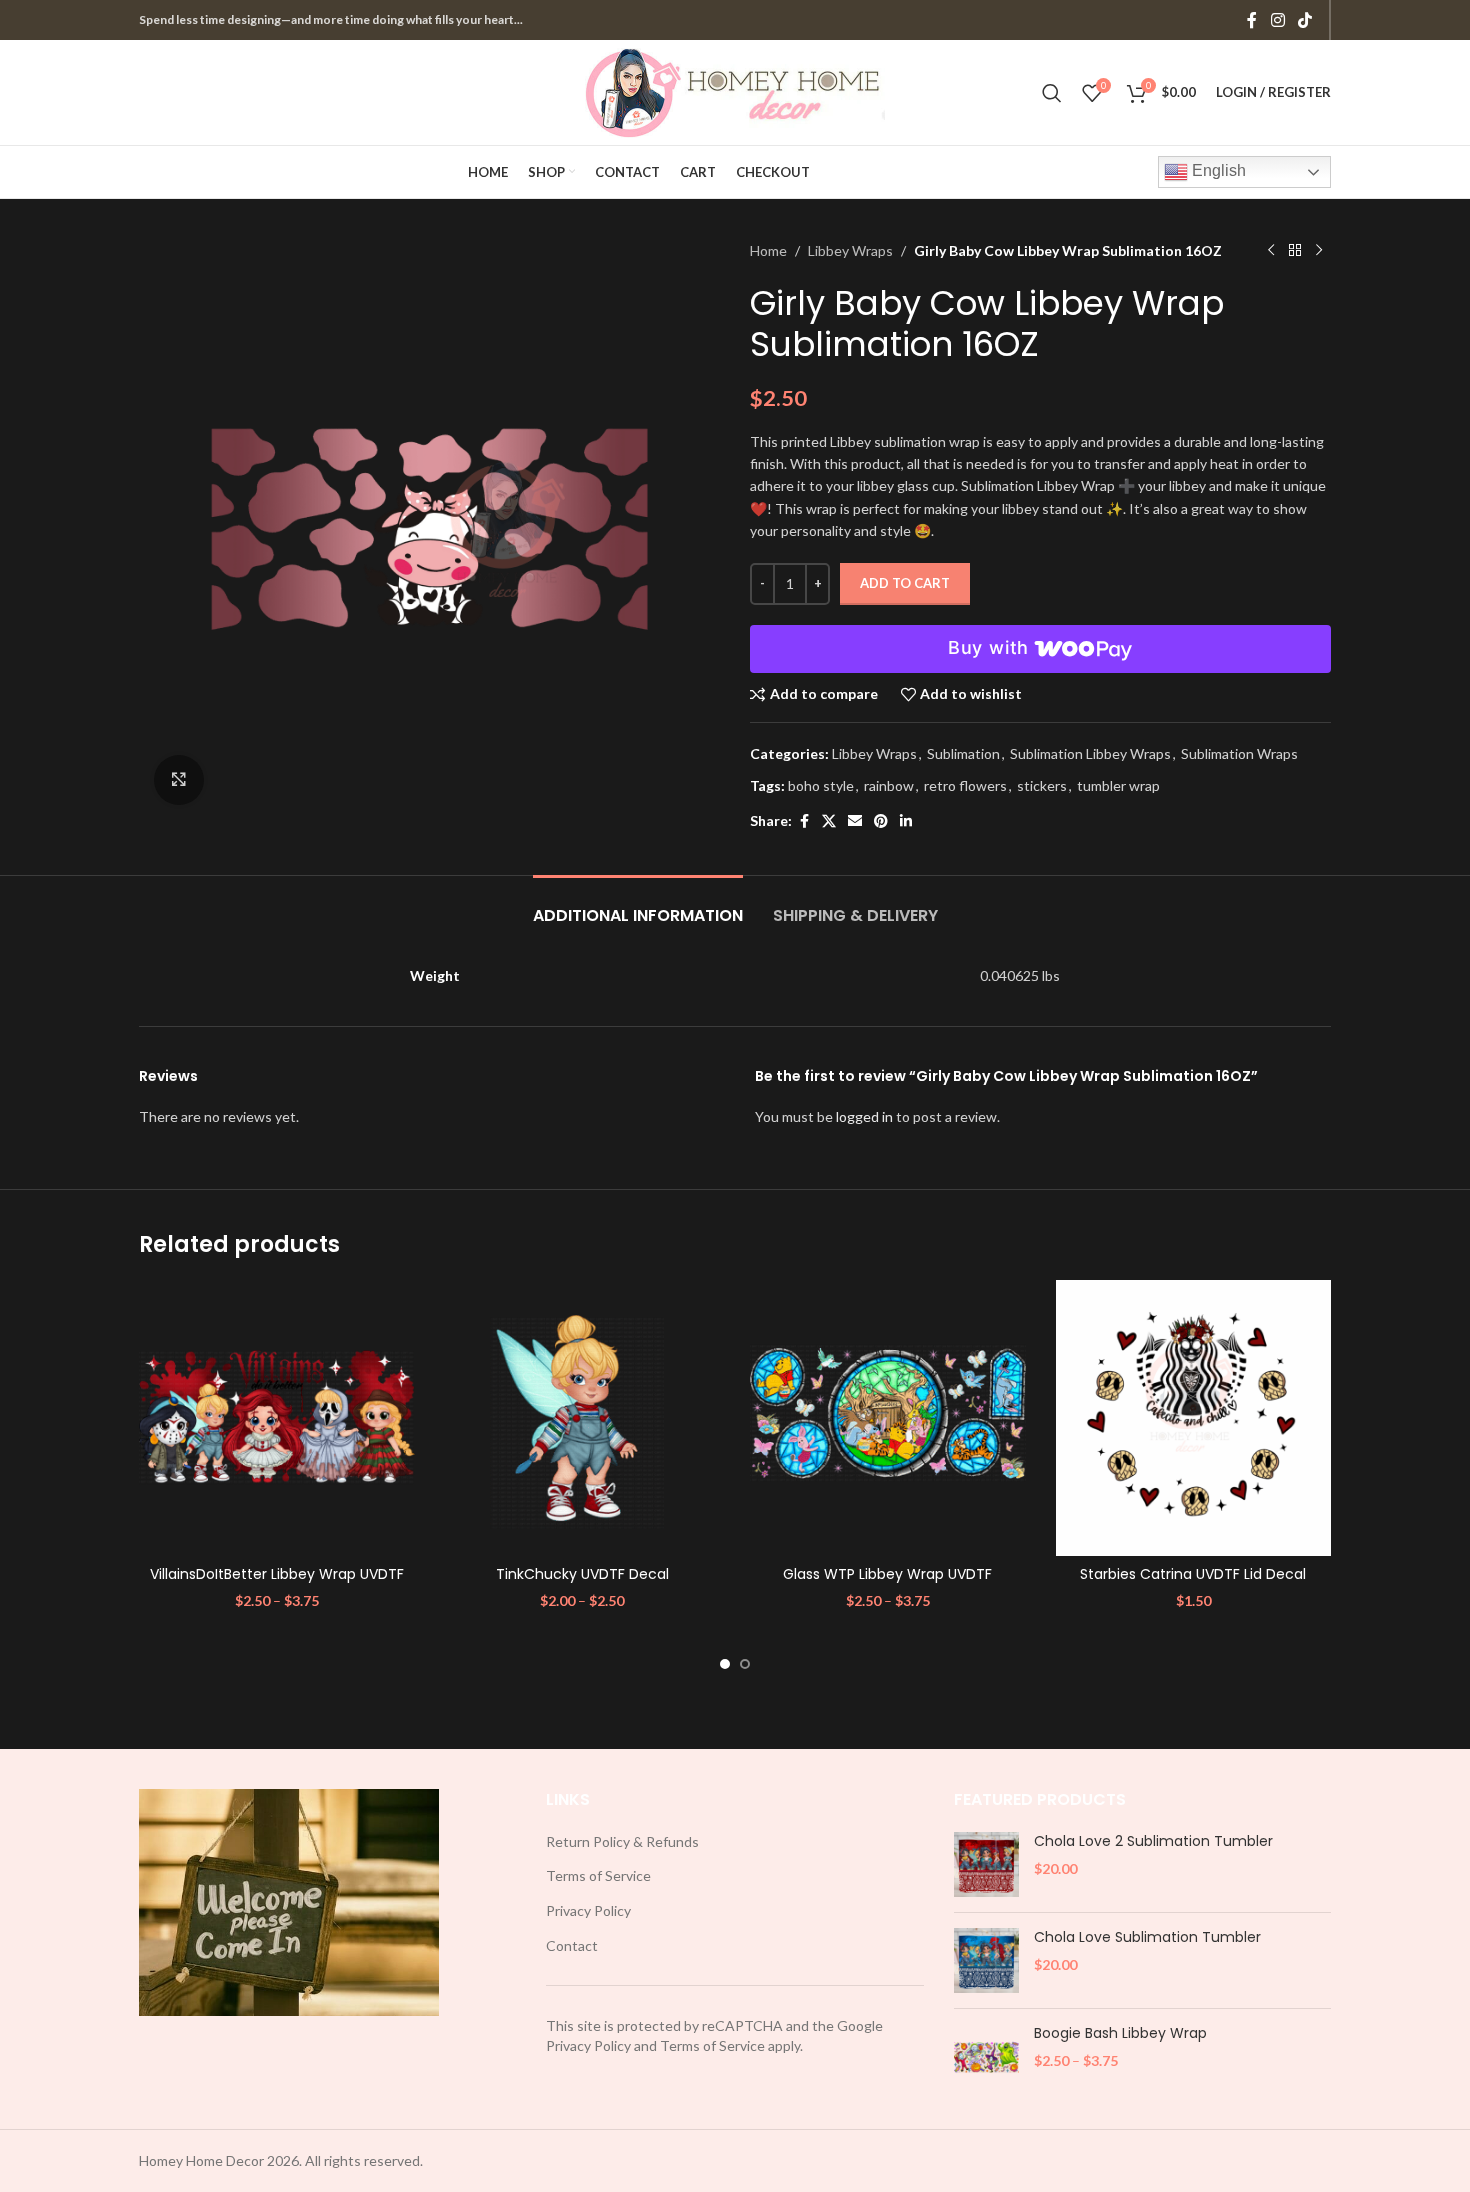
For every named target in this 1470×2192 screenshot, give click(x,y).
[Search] (1052, 93)
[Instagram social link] (1277, 20)
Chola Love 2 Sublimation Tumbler (1153, 1841)
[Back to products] (1295, 251)
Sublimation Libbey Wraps (1090, 753)
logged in (864, 1116)
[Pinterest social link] (881, 821)
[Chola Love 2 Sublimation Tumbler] (986, 1864)
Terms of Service (598, 1875)
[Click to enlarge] (179, 780)
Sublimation (963, 753)
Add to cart (905, 583)
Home (768, 250)
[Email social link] (855, 821)
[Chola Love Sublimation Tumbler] (986, 1960)
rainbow (889, 785)
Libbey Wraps (850, 250)
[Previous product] (1271, 251)
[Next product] (1319, 251)
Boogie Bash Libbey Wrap (1120, 2033)
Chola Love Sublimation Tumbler (1147, 1937)
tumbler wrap (1118, 785)
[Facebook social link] (1252, 20)
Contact (572, 1945)
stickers (1042, 785)
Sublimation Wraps (1239, 753)
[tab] (638, 905)
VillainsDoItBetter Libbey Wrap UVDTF (277, 1574)
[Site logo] (735, 90)
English (1217, 170)
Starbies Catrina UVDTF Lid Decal (1193, 1574)
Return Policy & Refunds (622, 1841)
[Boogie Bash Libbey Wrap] (986, 2056)
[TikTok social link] (1305, 20)
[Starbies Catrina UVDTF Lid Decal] (1194, 1418)
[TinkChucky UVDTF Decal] (583, 1418)
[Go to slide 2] (745, 1664)
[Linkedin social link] (906, 821)
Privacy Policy (588, 1910)
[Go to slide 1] (725, 1664)
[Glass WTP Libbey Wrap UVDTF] (888, 1418)
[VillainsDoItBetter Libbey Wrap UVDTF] (277, 1418)
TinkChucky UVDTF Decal (582, 1574)
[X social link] (829, 821)
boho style (821, 785)
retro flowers (965, 785)
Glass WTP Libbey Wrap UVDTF (887, 1574)
